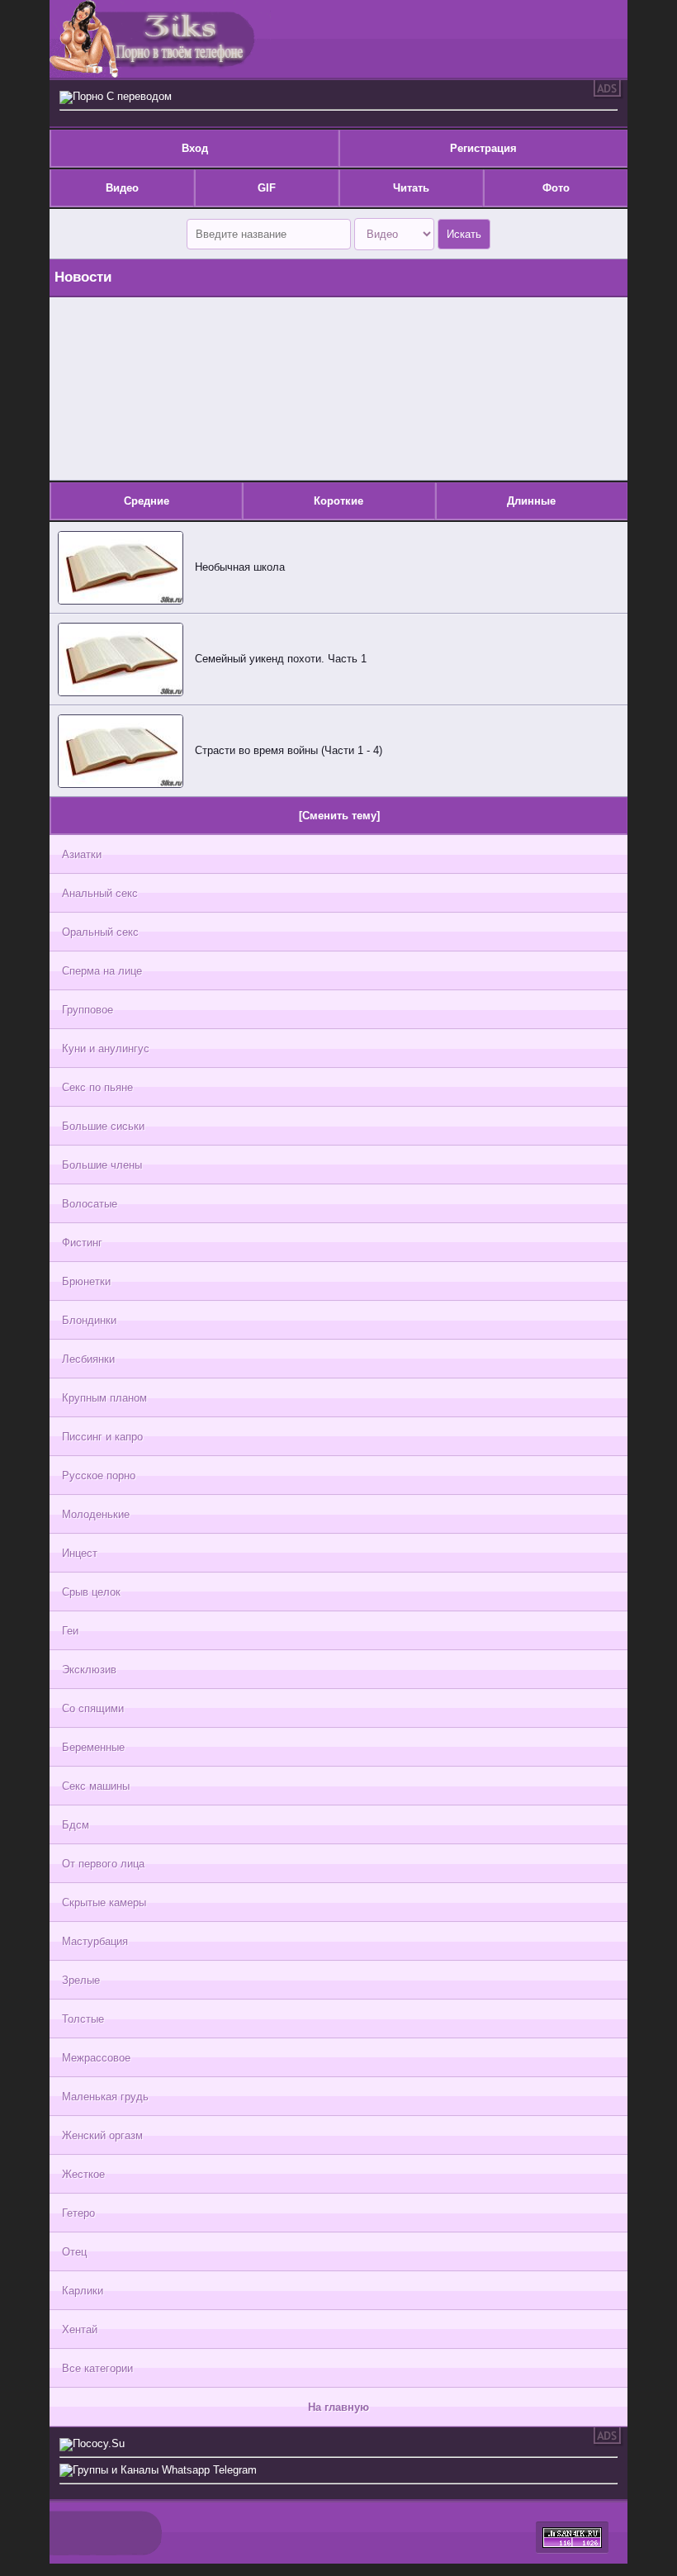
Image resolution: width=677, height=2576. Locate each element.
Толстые (83, 2019)
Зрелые (81, 1980)
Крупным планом (104, 1398)
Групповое (88, 1010)
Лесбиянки (88, 1359)
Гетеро (78, 2213)
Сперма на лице (102, 971)
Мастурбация (95, 1941)
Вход (195, 148)
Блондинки (89, 1320)
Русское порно (99, 1475)
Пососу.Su (99, 2443)
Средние (147, 501)
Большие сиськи (103, 1126)
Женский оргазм (102, 2135)
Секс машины (96, 1786)
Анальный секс (100, 893)
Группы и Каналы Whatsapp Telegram (165, 2470)
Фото (556, 188)
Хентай (80, 2329)
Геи (70, 1631)
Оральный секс (100, 932)
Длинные (531, 501)
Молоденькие (96, 1514)
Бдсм (76, 1825)
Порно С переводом (122, 96)
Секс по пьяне (97, 1087)
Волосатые (90, 1204)
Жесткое (83, 2174)
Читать (411, 188)
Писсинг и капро (102, 1437)
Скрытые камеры (104, 1902)
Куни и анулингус (106, 1048)
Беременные (93, 1747)
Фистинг (82, 1243)
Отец (74, 2252)
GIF (267, 188)
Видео (122, 188)
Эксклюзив (89, 1670)
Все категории (97, 2368)
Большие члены (102, 1165)
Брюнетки (86, 1281)
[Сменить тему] (339, 816)
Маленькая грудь (105, 2097)
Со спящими (93, 1708)
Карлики (83, 2291)
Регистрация (483, 148)
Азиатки (82, 854)
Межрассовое (96, 2058)
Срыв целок (91, 1592)
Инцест (80, 1553)
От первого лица (103, 1864)
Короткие (338, 501)
